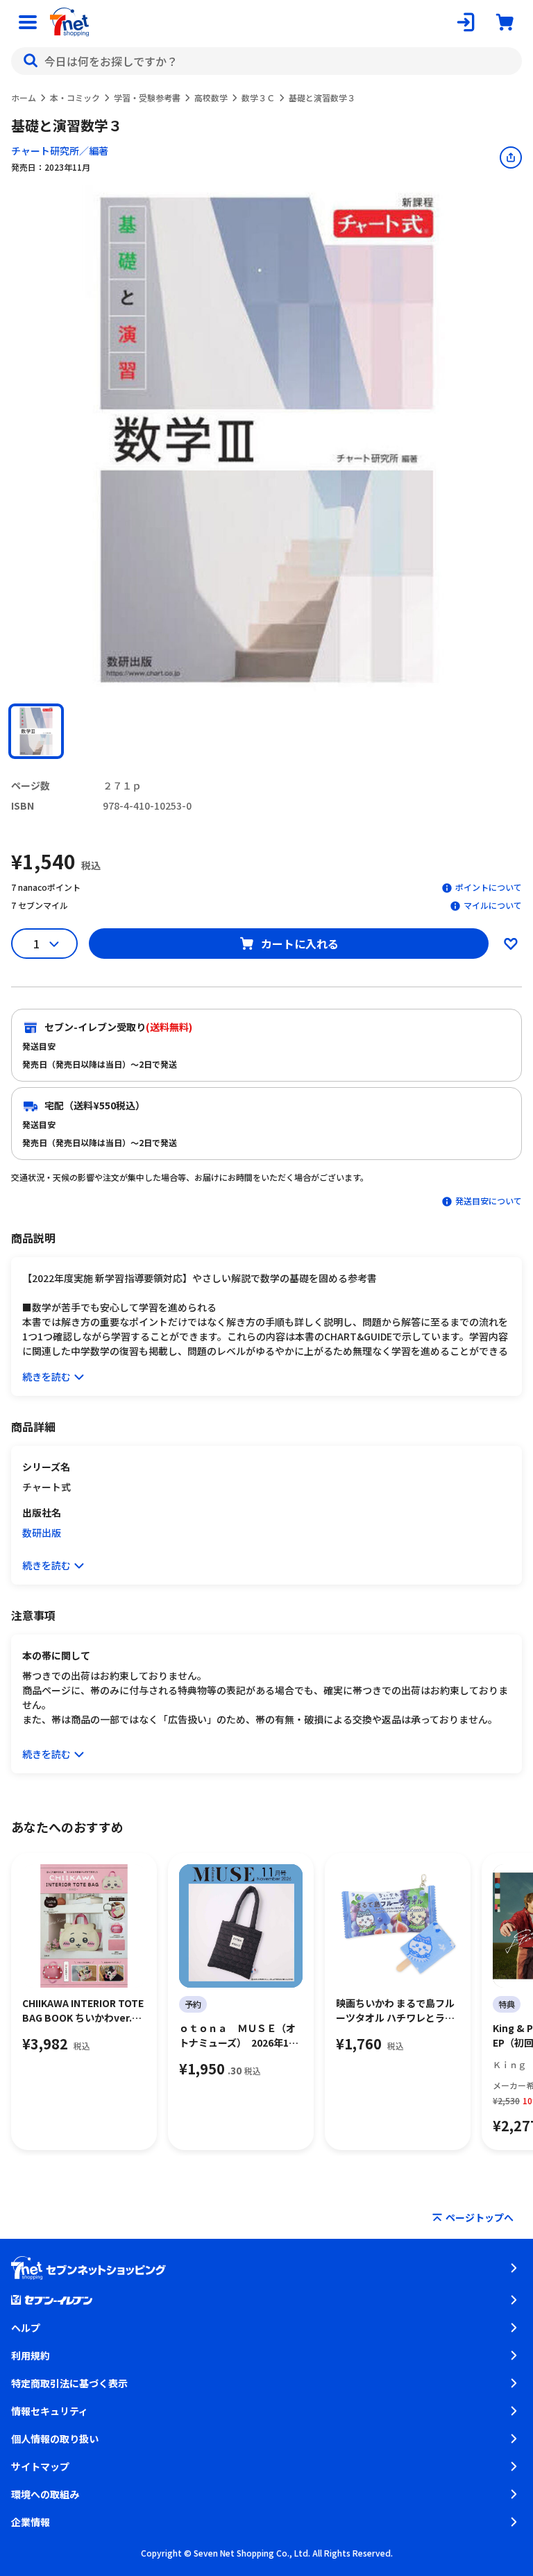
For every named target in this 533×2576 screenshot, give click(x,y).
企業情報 (31, 2522)
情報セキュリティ (50, 2411)
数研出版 (42, 1533)
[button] (36, 731)
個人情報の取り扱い (55, 2439)
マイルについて (493, 905)
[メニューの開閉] (28, 22)
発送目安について (489, 1201)
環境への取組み (45, 2494)
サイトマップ (40, 2466)
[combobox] (266, 61)
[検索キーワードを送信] (31, 61)
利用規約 (31, 2355)
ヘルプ (26, 2328)
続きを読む (46, 1376)
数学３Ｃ (258, 97)
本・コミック (75, 97)
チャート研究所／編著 (60, 151)
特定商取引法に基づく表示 (69, 2383)
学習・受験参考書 (147, 97)
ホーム (24, 97)
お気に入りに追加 (511, 944)
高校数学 (211, 97)
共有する (511, 157)
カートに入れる (300, 944)
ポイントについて (489, 887)
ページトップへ (480, 2217)
